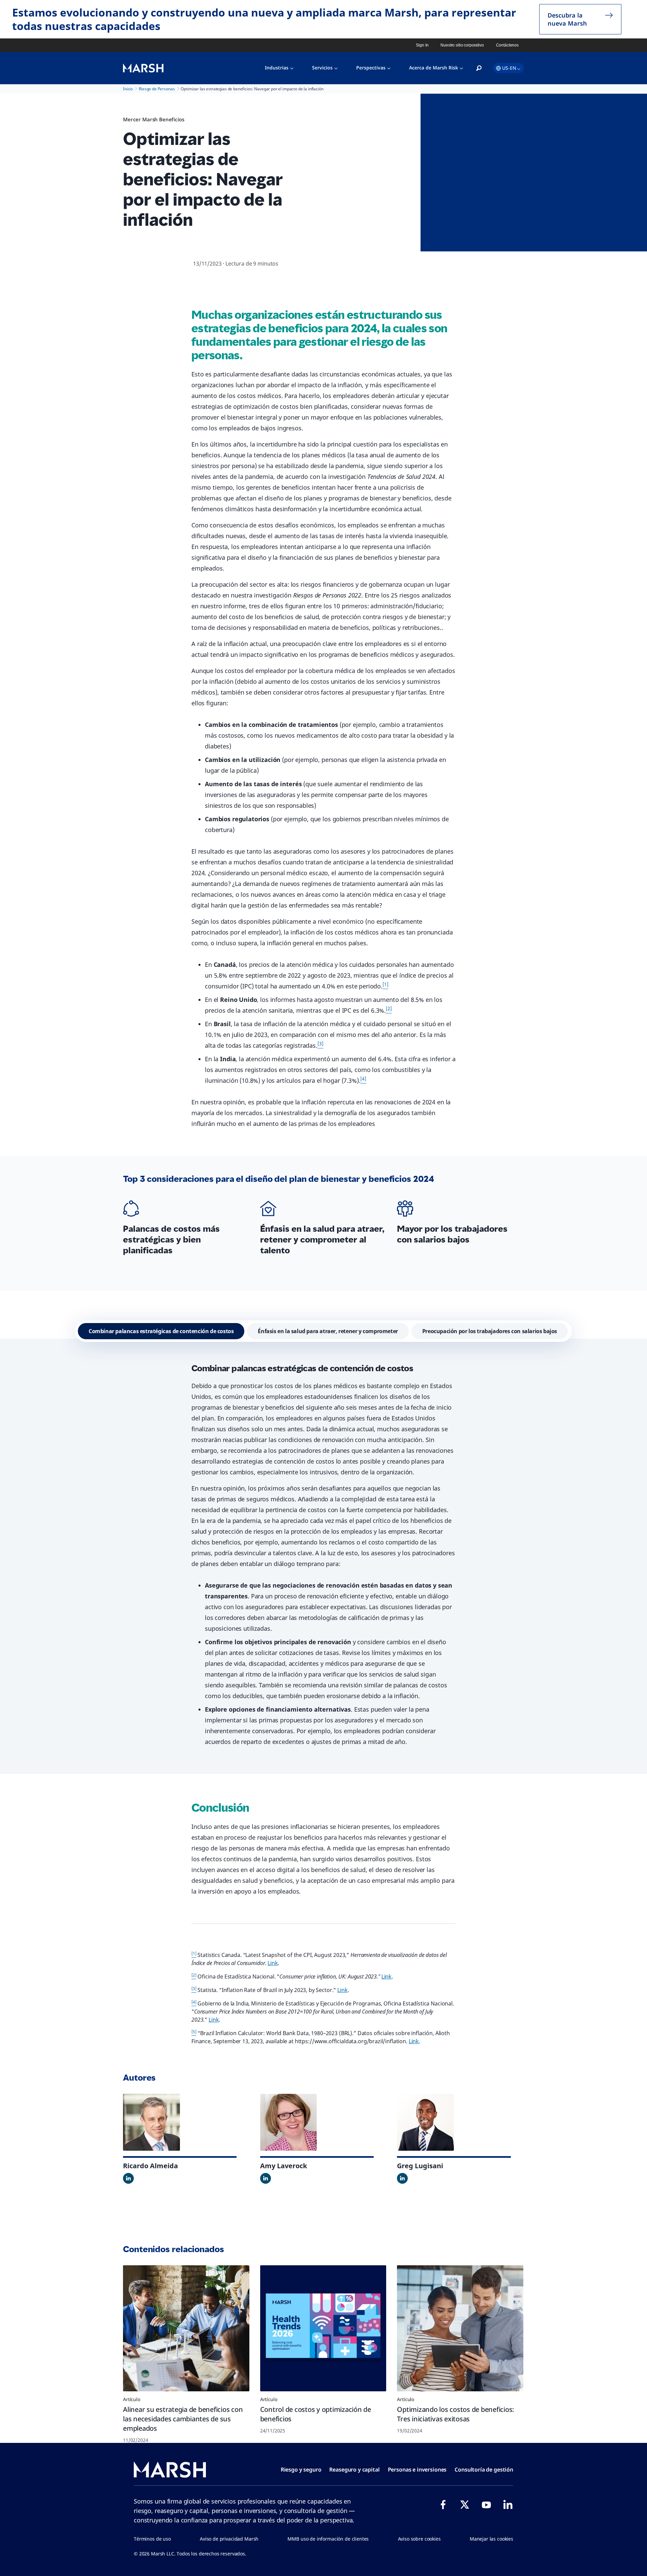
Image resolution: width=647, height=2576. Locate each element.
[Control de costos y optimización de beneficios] (323, 2328)
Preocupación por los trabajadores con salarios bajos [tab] (490, 1331)
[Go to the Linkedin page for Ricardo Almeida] (128, 2178)
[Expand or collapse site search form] (479, 68)
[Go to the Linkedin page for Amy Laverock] (266, 2178)
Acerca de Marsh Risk (434, 68)
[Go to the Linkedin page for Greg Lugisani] (402, 2178)
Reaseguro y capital (354, 2470)
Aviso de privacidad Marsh (229, 2539)
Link (273, 1963)
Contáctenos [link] (507, 45)
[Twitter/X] (465, 2505)
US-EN (509, 68)
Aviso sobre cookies (419, 2539)
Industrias (277, 68)
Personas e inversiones (417, 2470)
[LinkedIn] (508, 2505)
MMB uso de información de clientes (328, 2539)
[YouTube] (486, 2505)
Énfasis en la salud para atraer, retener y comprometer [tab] (328, 1331)
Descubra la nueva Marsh (567, 19)
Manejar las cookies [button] (491, 2539)
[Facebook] (443, 2505)
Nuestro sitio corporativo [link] (462, 45)
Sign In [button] (422, 45)
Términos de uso (152, 2539)
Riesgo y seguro (301, 2470)
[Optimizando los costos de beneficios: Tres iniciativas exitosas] (460, 2328)
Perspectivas (371, 68)
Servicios (322, 68)
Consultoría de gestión (484, 2470)
